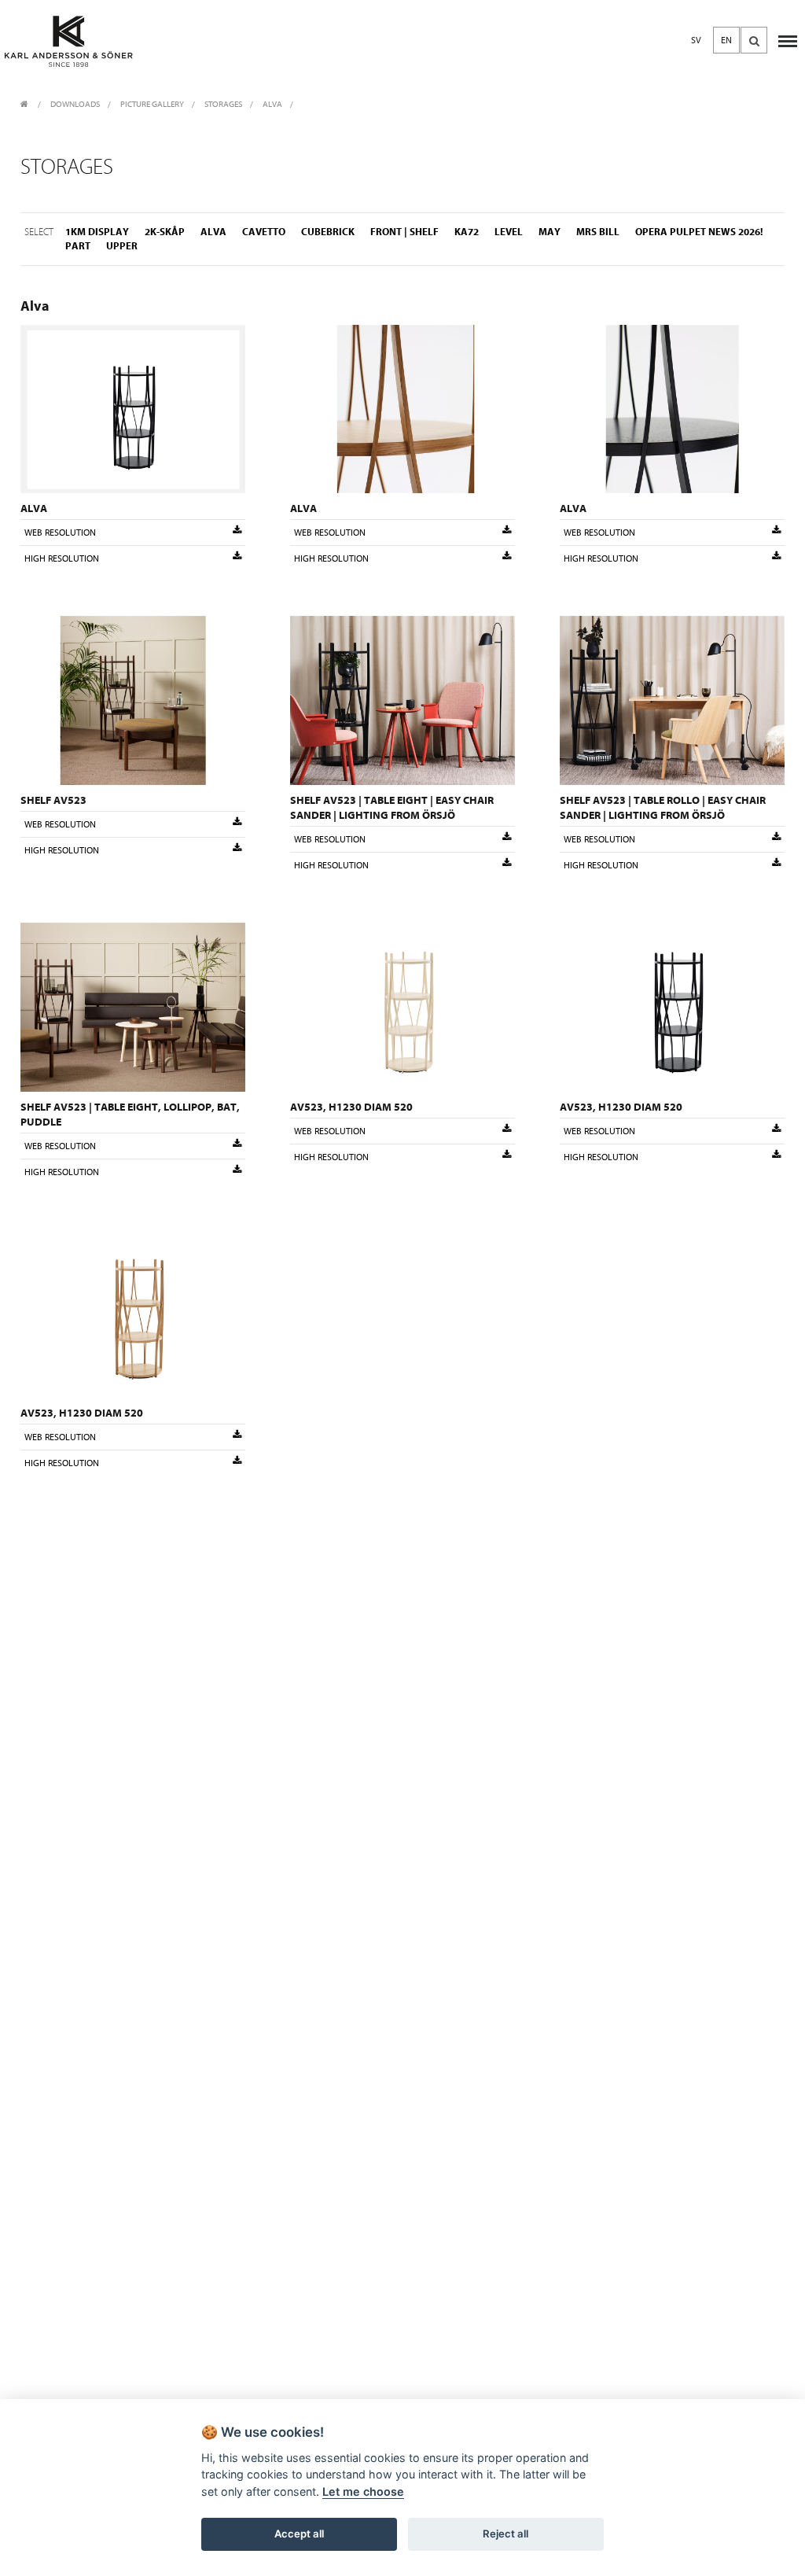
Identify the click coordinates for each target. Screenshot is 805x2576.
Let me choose (363, 2491)
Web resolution (60, 533)
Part (78, 246)
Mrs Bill (598, 232)
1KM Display (97, 232)
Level (509, 232)
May (550, 232)
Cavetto (264, 232)
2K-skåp (165, 232)
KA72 (467, 232)
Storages (223, 104)
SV (696, 40)
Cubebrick (328, 232)
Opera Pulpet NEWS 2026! (699, 232)
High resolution (62, 558)
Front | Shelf (404, 232)
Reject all (505, 2534)
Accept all (299, 2534)
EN (726, 40)
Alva (272, 104)
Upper (122, 246)
